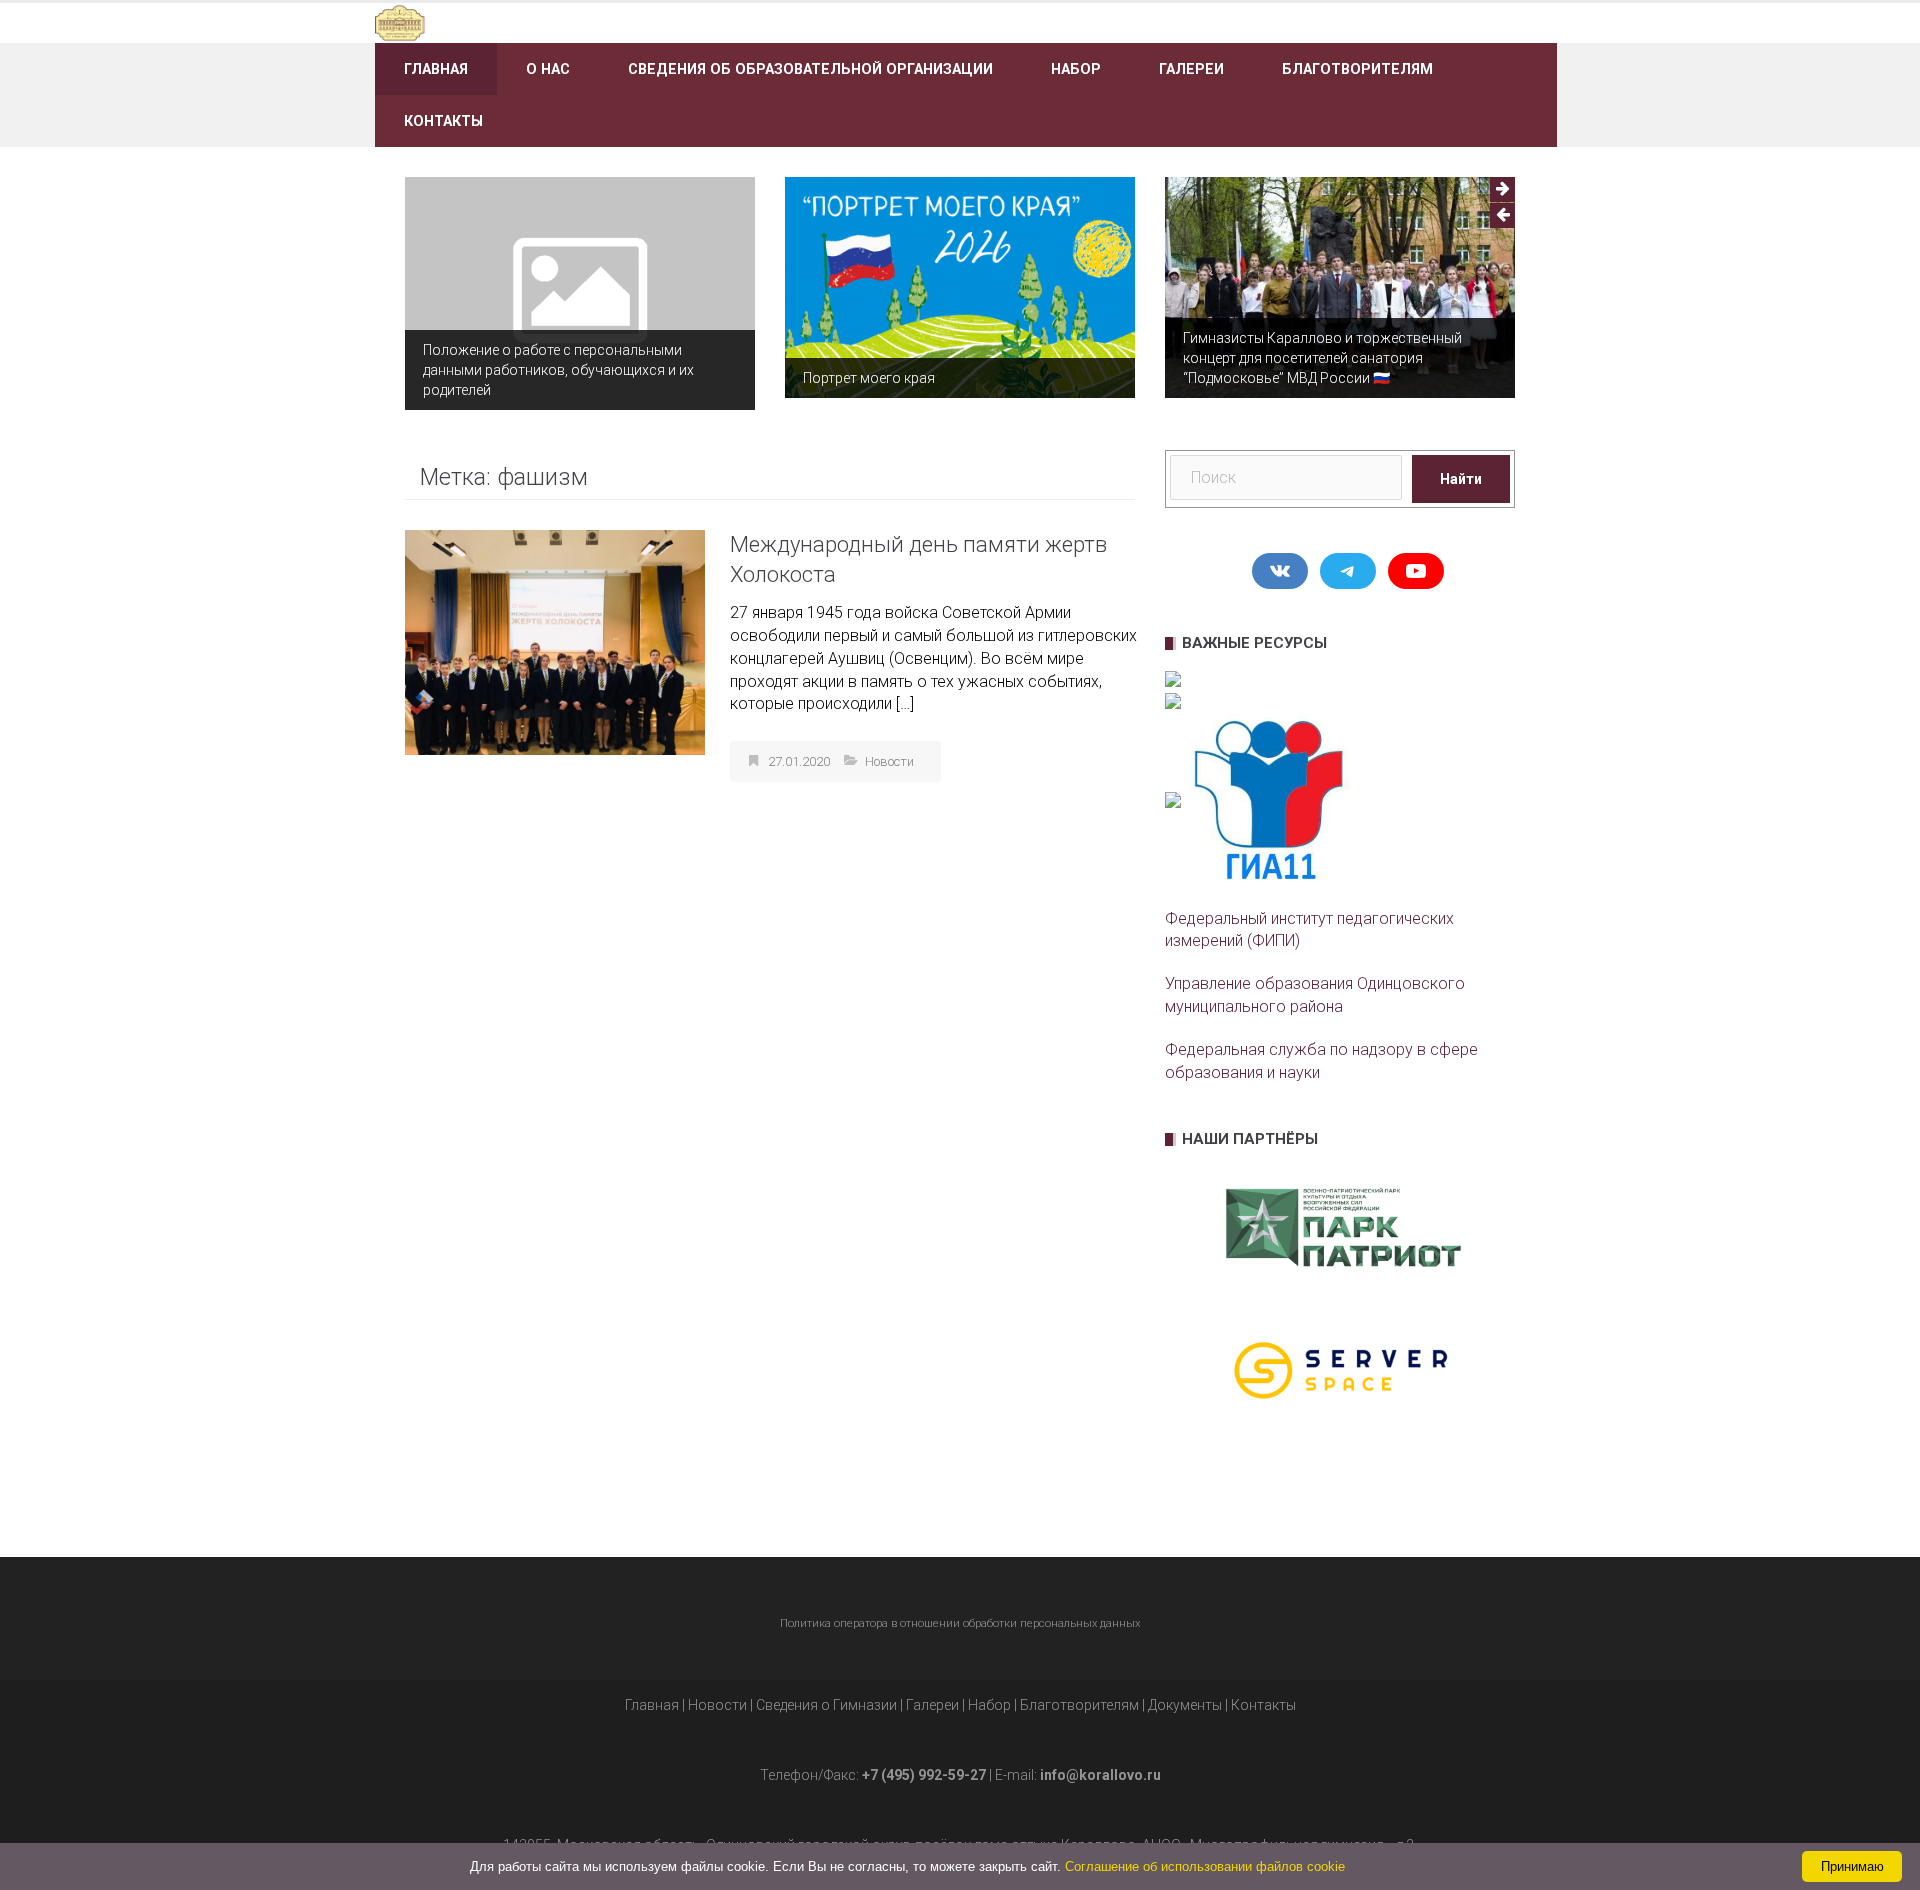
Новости (889, 761)
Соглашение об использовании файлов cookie (1205, 1866)
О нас (548, 69)
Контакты (443, 121)
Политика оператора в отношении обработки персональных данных (960, 1623)
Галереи (1191, 69)
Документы (1185, 1705)
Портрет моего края (869, 378)
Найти (1461, 479)
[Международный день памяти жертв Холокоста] (555, 641)
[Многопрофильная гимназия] (562, 21)
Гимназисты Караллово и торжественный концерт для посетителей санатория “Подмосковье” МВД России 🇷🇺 (1322, 358)
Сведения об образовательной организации (810, 69)
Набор (1076, 69)
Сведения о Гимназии (826, 1705)
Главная (436, 69)
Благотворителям (1357, 69)
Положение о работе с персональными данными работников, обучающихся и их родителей (558, 370)
